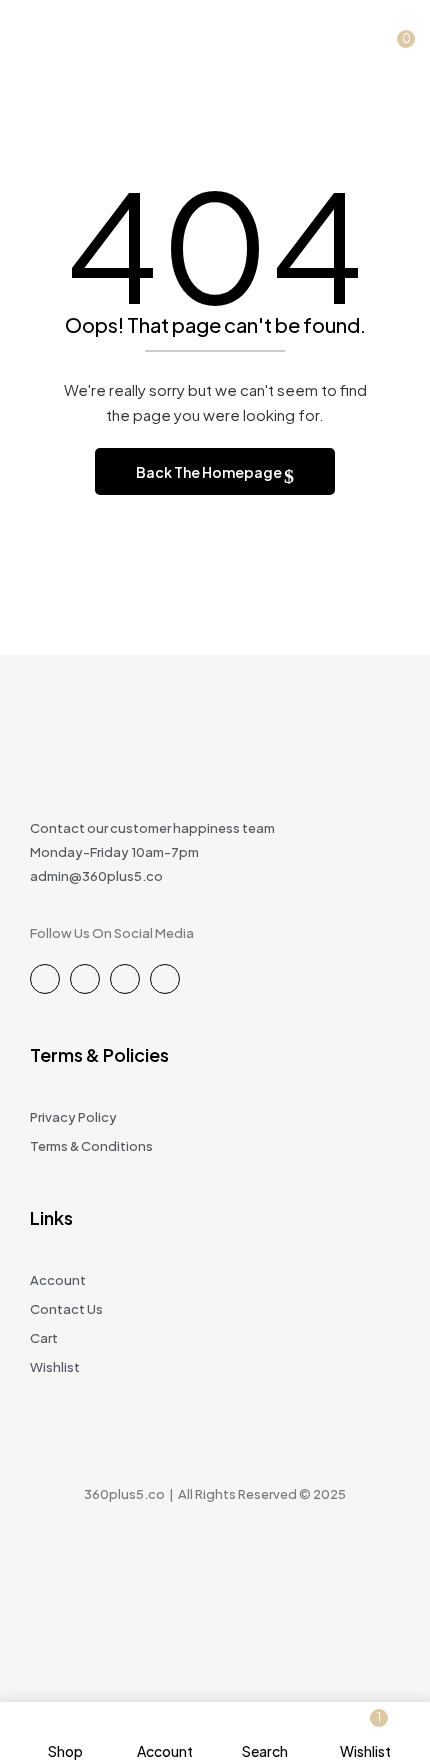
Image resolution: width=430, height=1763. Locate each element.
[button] (399, 33)
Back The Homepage (210, 472)
